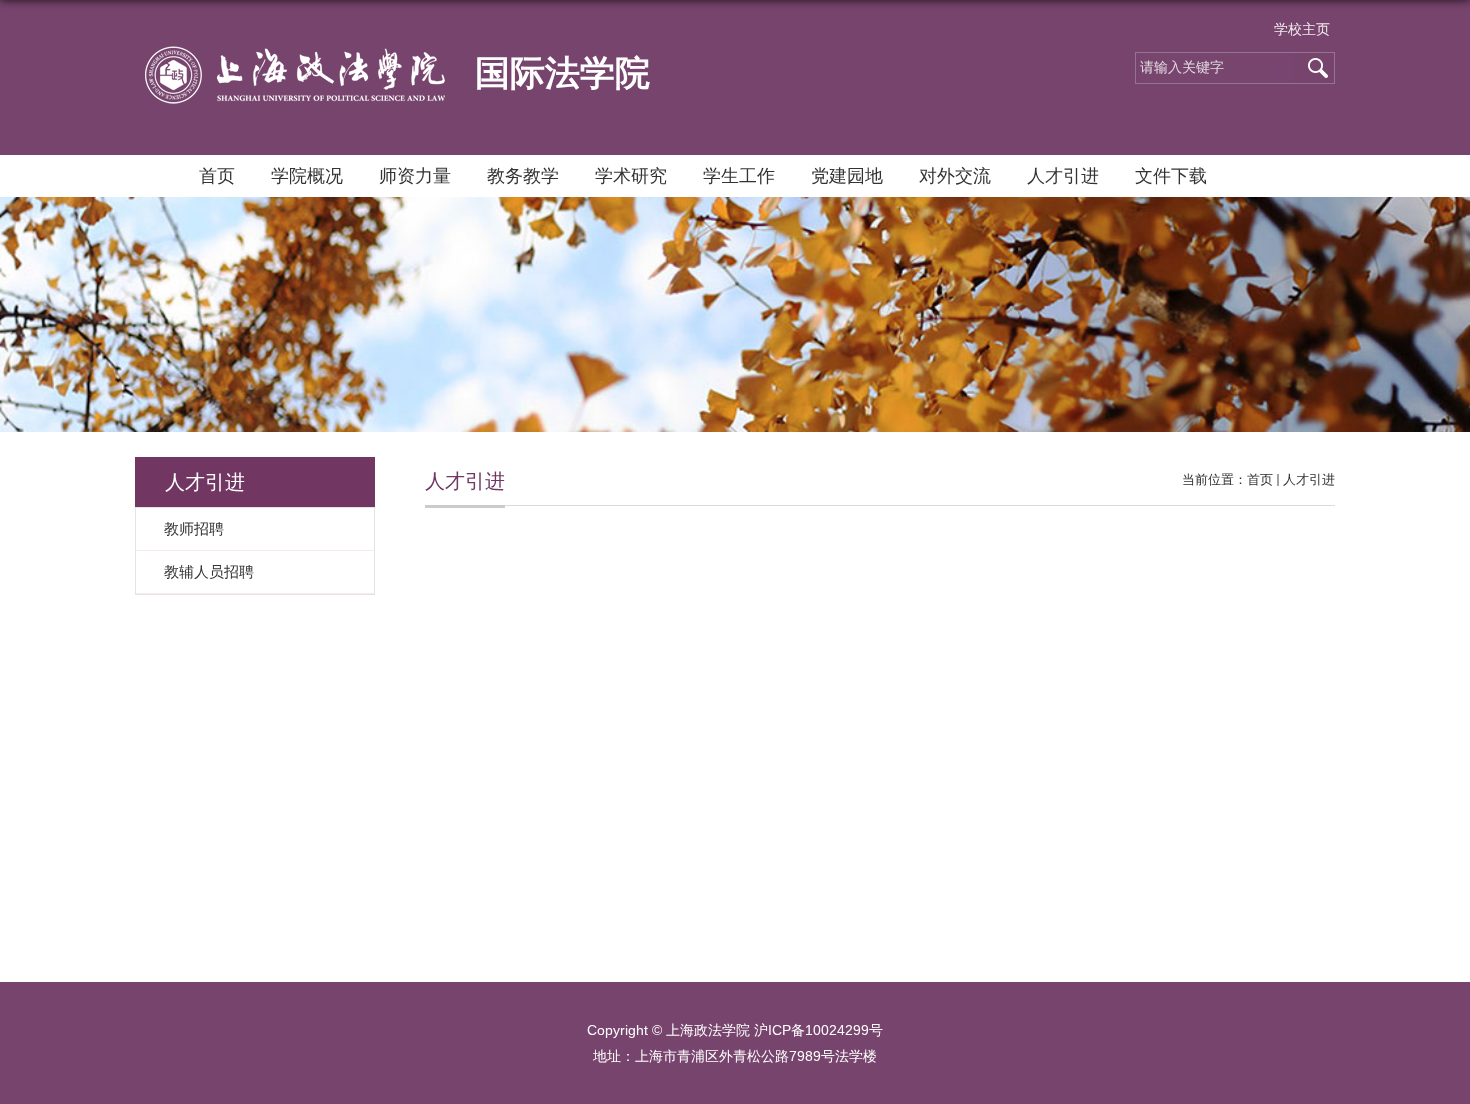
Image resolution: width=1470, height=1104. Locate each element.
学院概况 (307, 176)
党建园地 (847, 176)
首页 (217, 176)
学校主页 (1302, 29)
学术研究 (631, 176)
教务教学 (523, 176)
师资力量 (415, 176)
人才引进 (1063, 176)
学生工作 (739, 176)
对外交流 (955, 176)
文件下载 (1171, 176)
